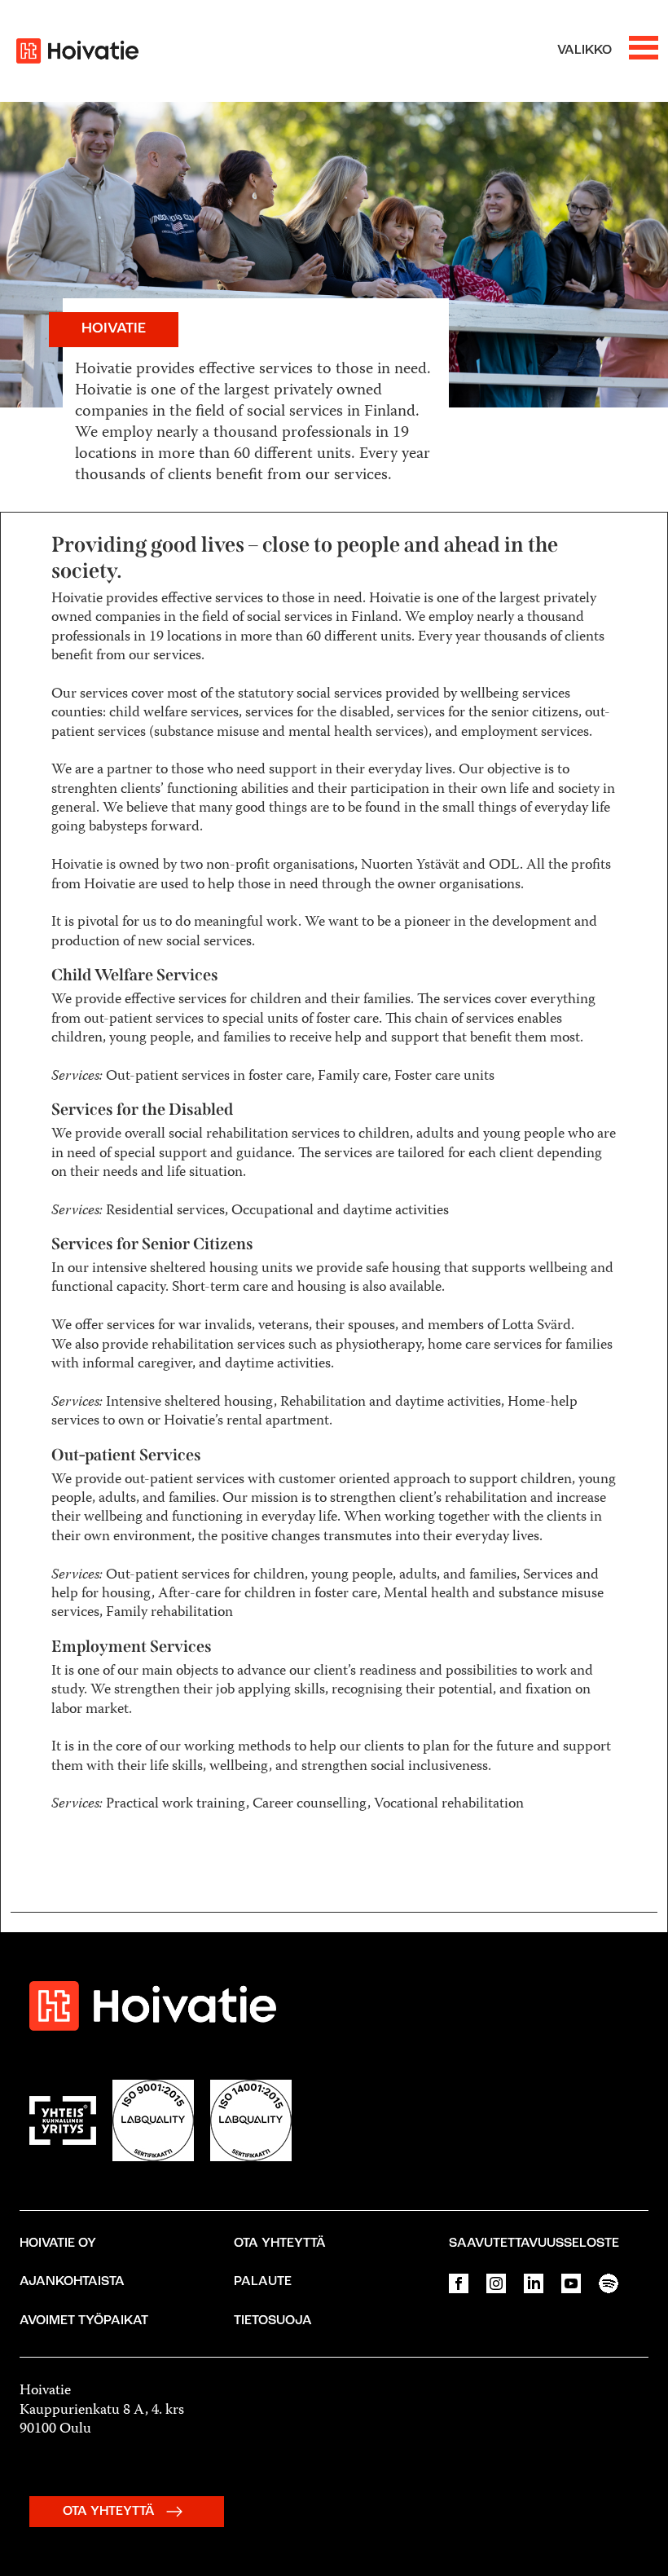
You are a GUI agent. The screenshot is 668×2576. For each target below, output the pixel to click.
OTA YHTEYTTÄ (110, 2512)
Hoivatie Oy (58, 2244)
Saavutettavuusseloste (534, 2244)
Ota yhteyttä (280, 2244)
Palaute (263, 2282)
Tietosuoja (273, 2321)
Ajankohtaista (72, 2282)
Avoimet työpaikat (84, 2321)
